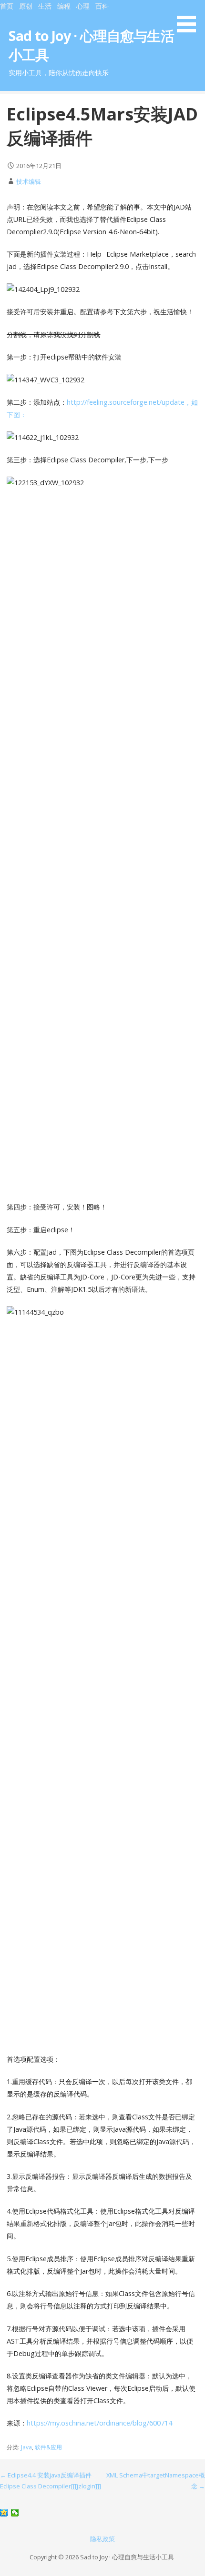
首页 (7, 6)
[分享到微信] (15, 2513)
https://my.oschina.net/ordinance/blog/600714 (99, 2423)
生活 (45, 6)
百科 (102, 6)
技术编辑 (29, 181)
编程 (64, 6)
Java (26, 2447)
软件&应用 (48, 2447)
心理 (83, 6)
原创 (26, 6)
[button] (190, 18)
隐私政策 (102, 2539)
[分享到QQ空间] (4, 2513)
